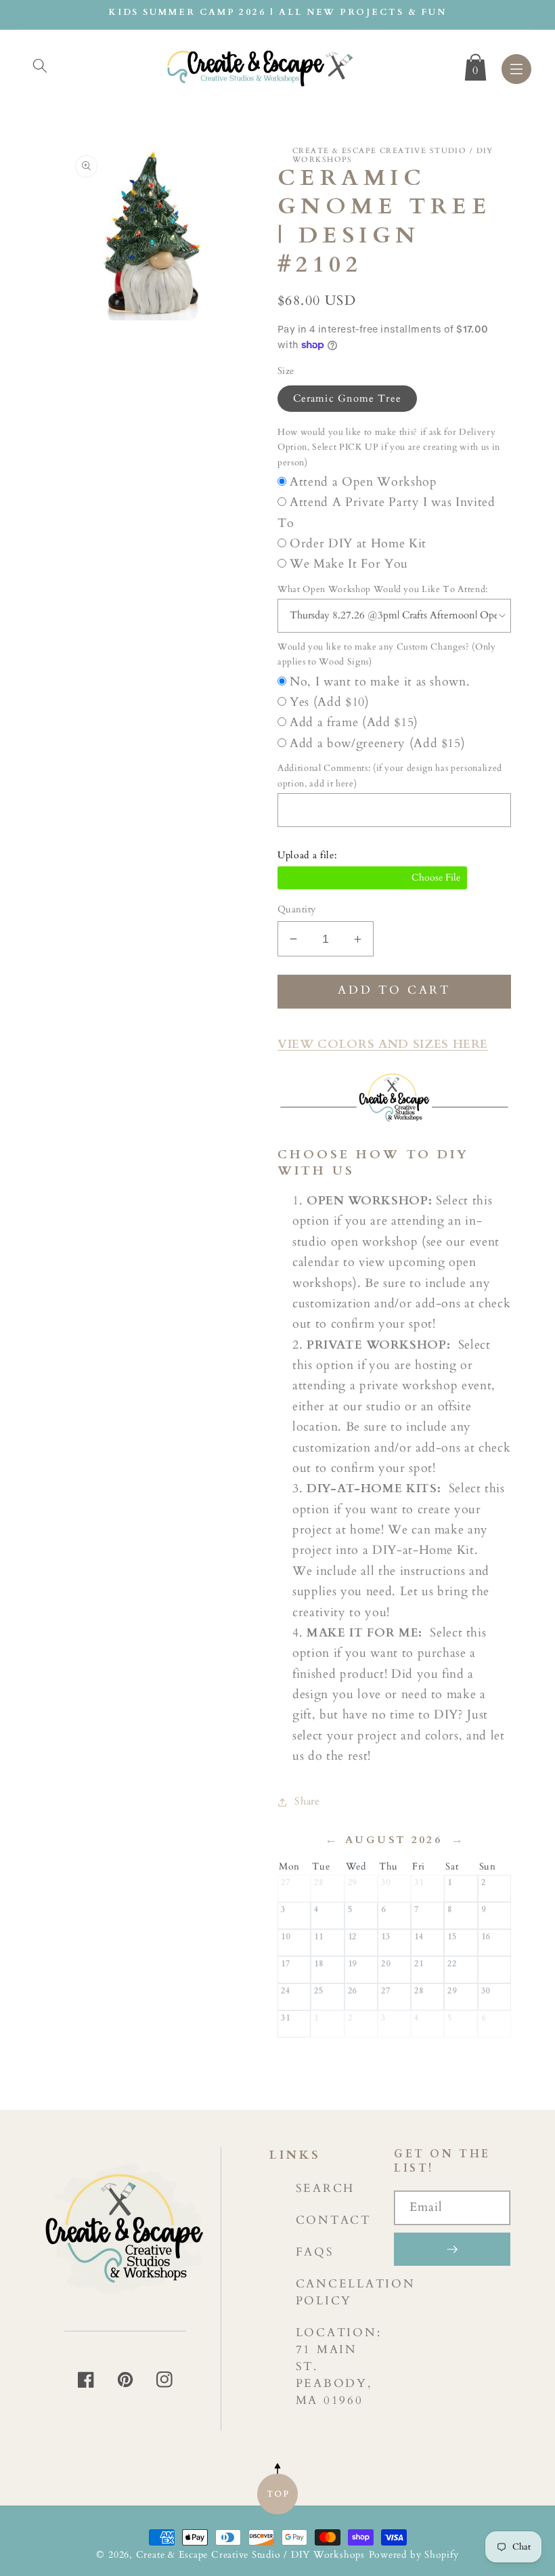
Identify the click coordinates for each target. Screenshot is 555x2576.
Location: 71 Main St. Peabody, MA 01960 (339, 2366)
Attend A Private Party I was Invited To (386, 512)
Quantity (297, 909)
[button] (40, 66)
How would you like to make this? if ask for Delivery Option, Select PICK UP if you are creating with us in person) (389, 447)
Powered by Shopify (414, 2555)
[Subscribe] (452, 2249)
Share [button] (307, 1801)
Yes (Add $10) (330, 702)
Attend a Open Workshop (363, 482)
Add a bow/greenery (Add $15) (377, 743)
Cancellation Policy (356, 2292)
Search (326, 2188)
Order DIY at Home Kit (358, 544)
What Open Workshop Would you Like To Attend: (383, 589)
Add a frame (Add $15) (354, 722)
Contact (333, 2220)
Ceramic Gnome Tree (347, 399)
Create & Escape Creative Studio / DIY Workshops (250, 2555)
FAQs (315, 2252)
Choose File (372, 878)
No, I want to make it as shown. (380, 682)
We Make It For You (349, 564)
